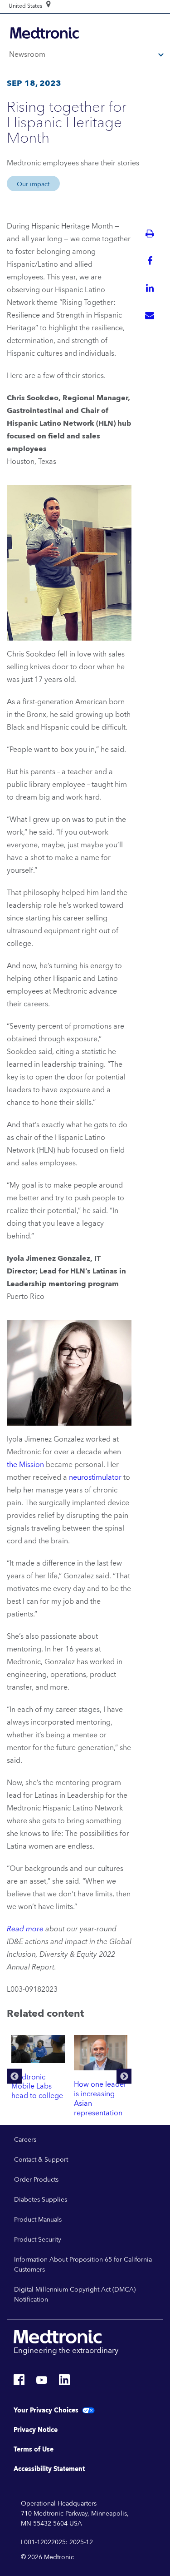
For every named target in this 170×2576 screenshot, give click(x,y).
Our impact (33, 184)
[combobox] (25, 6)
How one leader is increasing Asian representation (100, 2099)
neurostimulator (95, 1477)
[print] (150, 234)
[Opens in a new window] (19, 2382)
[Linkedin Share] (150, 288)
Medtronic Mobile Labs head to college (37, 2087)
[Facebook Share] (150, 261)
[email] (150, 315)
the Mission (25, 1465)
